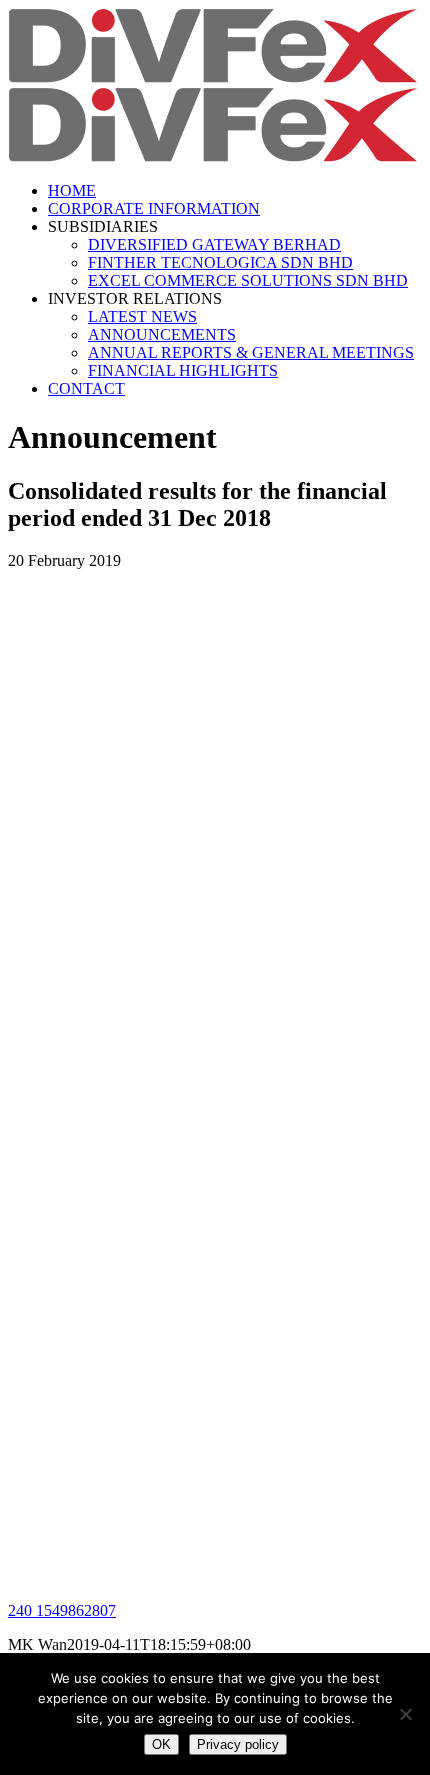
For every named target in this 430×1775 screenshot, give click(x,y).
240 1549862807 (62, 1610)
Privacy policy (238, 1744)
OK (161, 1744)
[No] (405, 1714)
